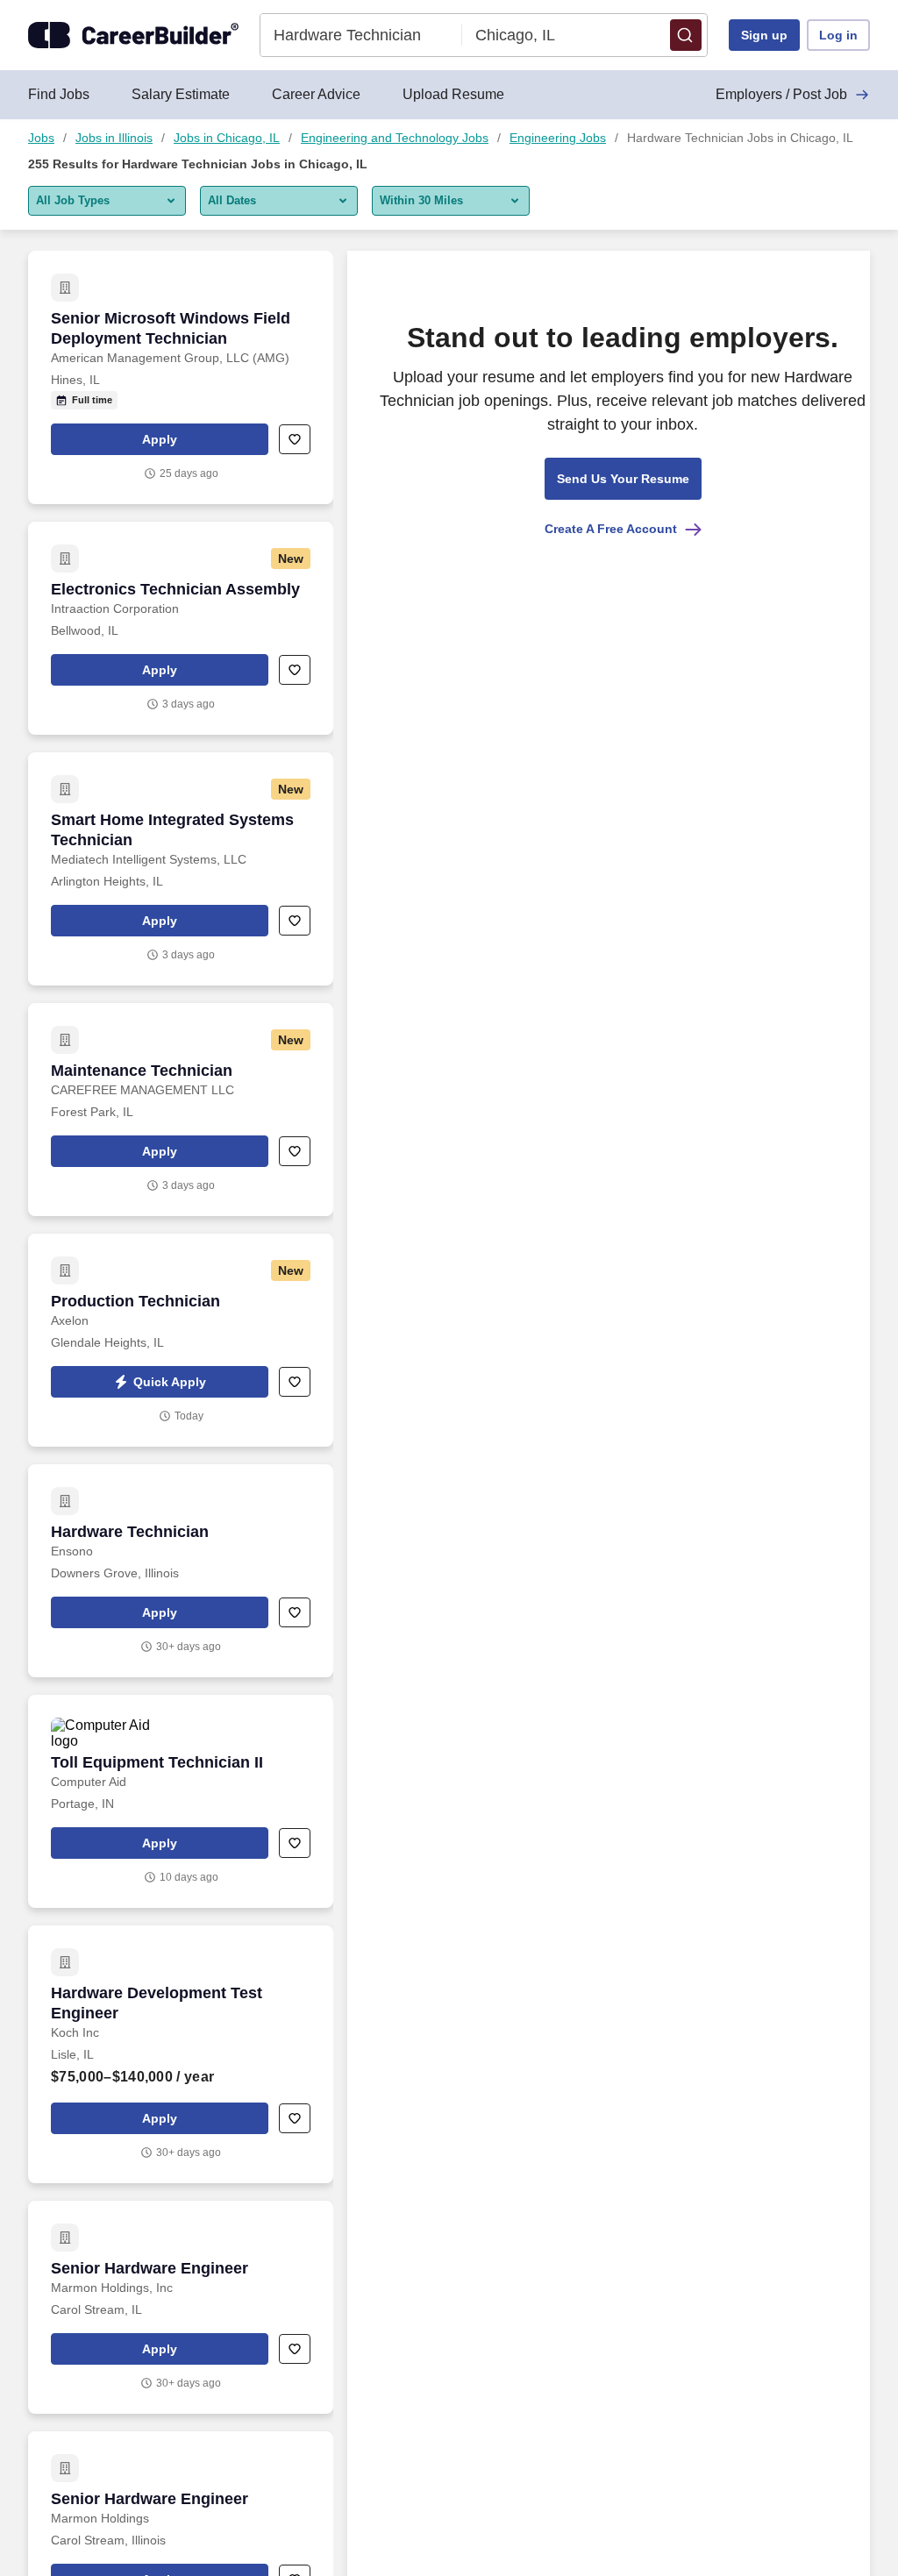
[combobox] (362, 35)
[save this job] (295, 439)
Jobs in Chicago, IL (227, 138)
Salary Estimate (181, 94)
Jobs (41, 138)
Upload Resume (453, 94)
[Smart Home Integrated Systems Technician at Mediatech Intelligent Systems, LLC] (181, 869)
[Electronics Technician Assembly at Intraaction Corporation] (181, 628)
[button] (686, 35)
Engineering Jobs (558, 138)
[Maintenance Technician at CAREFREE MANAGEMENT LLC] (181, 1110)
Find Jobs (59, 94)
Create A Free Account (611, 529)
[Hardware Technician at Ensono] (181, 1571)
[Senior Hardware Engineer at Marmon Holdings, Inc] (181, 2307)
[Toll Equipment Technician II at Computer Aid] (181, 1801)
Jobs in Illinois (114, 138)
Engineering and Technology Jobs (395, 138)
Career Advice (316, 94)
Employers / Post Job (781, 94)
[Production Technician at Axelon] (181, 1340)
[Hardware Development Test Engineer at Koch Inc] (181, 2054)
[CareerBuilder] (133, 35)
